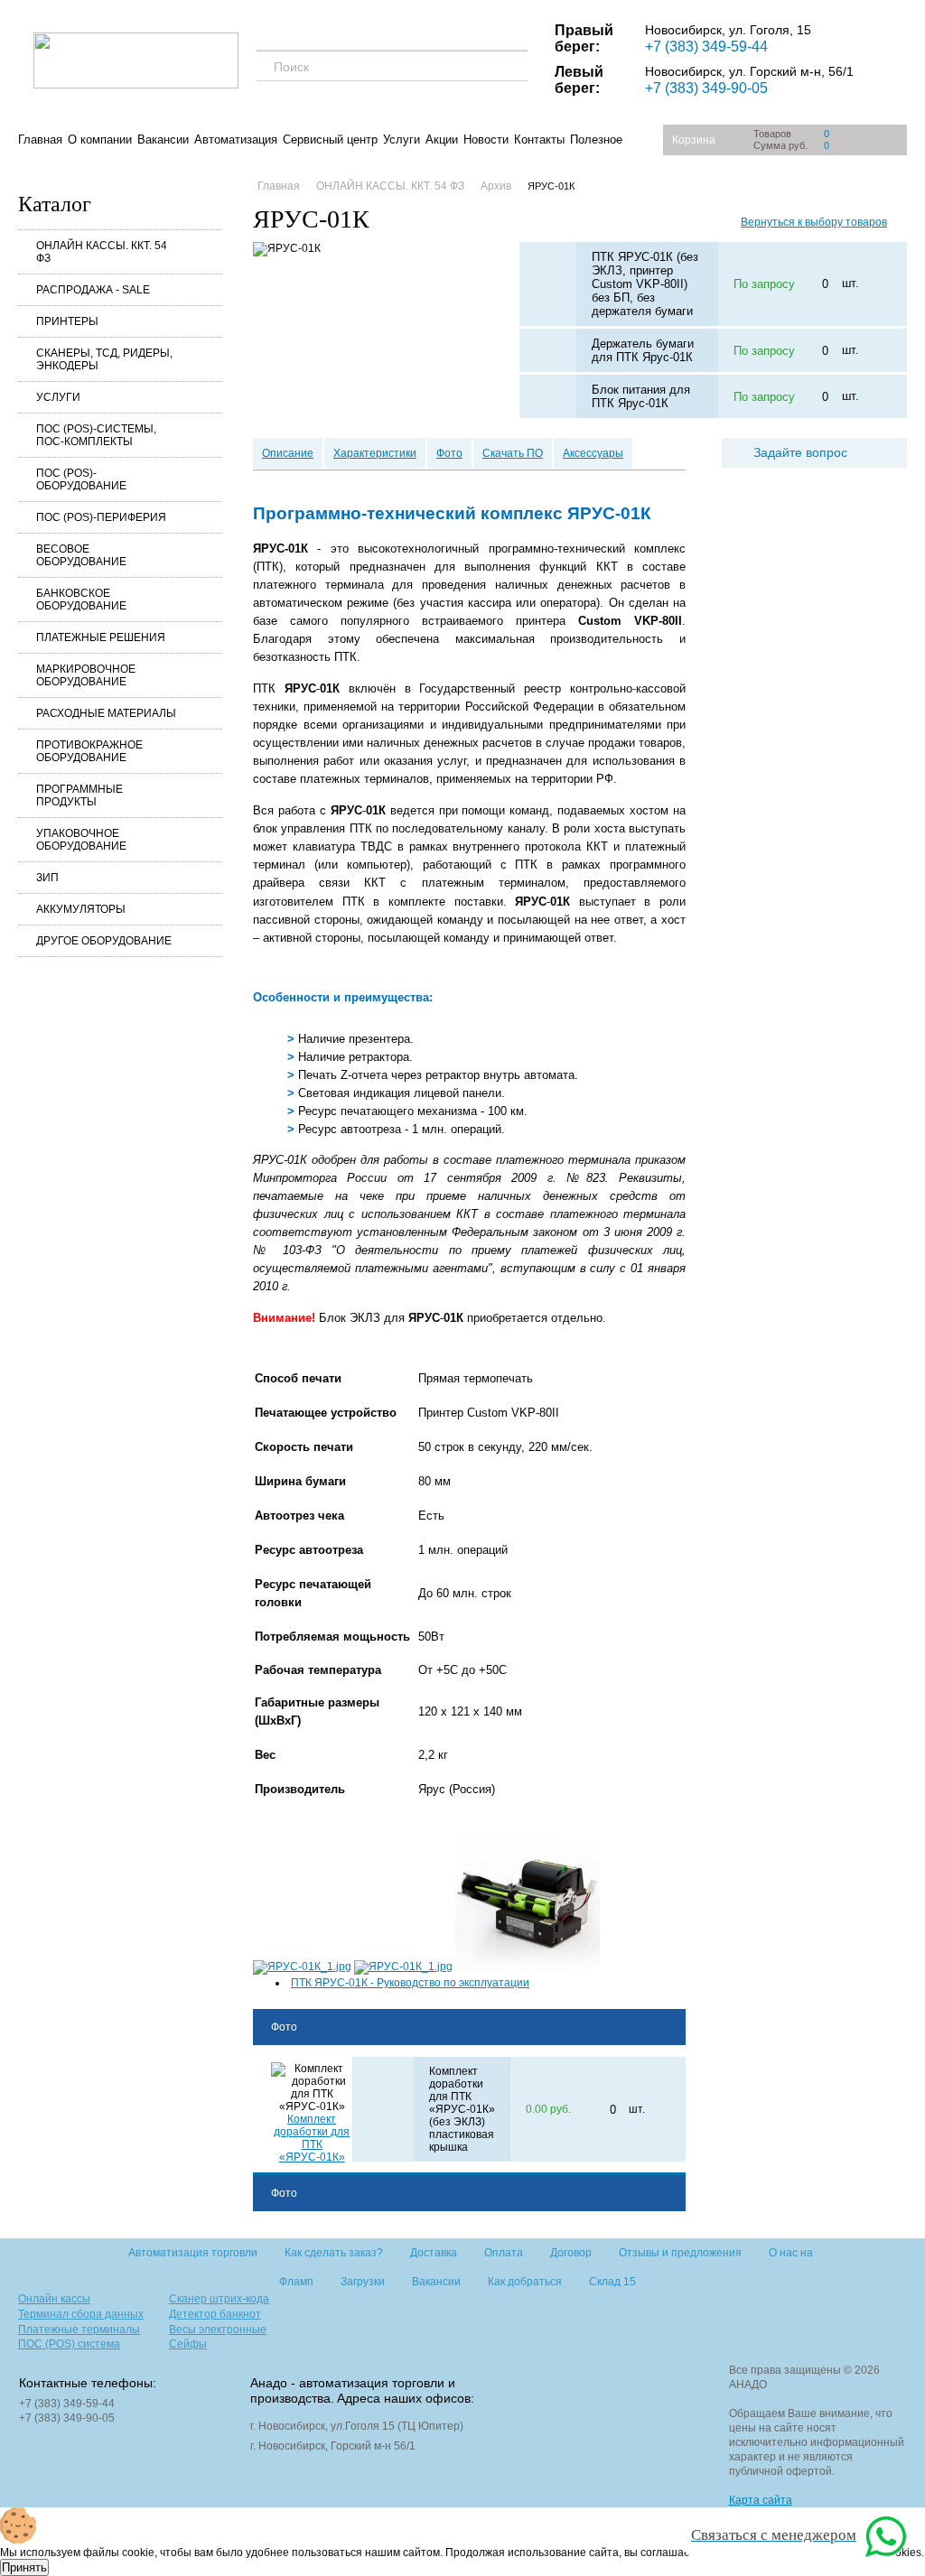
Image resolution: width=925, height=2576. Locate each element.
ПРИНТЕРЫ (67, 321)
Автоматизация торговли (193, 2253)
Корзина (694, 140)
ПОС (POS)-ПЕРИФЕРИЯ (101, 517)
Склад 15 (612, 2282)
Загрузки (363, 2282)
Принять (24, 2567)
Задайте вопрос (800, 452)
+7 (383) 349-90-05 (706, 88)
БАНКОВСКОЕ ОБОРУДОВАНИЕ (81, 600)
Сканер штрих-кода (219, 2299)
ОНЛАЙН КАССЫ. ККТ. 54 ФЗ (102, 252)
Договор (571, 2253)
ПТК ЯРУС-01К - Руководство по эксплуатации (410, 1983)
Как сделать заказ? (334, 2253)
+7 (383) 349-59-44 (706, 46)
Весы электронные (218, 2330)
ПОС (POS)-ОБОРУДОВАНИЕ (81, 479)
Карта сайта (761, 2500)
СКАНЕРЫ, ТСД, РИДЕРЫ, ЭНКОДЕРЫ (104, 359)
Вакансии (163, 139)
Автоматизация (236, 139)
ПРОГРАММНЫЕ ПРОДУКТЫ (79, 795)
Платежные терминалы (79, 2330)
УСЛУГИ (58, 397)
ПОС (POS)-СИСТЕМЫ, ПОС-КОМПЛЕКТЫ (96, 435)
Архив (496, 186)
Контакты (539, 139)
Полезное (596, 139)
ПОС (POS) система (69, 2344)
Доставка (434, 2253)
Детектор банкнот (215, 2314)
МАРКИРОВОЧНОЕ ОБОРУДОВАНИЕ (86, 675)
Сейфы (188, 2344)
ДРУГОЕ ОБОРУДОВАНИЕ (104, 941)
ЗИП (47, 878)
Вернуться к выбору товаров (814, 222)
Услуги (402, 139)
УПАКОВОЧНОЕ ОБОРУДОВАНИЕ (81, 840)
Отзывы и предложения (680, 2253)
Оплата (504, 2253)
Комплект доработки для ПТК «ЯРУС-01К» (312, 2138)
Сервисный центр (330, 139)
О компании (100, 139)
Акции (442, 139)
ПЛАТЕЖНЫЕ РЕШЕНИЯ (101, 637)
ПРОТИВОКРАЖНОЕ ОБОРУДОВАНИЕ (89, 751)
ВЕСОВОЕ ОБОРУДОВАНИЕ (81, 555)
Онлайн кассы (54, 2299)
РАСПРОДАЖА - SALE (93, 290)
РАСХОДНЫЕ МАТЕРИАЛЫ (106, 713)
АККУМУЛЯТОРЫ (81, 909)
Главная (40, 139)
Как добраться (525, 2282)
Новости (486, 139)
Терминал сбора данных (81, 2314)
